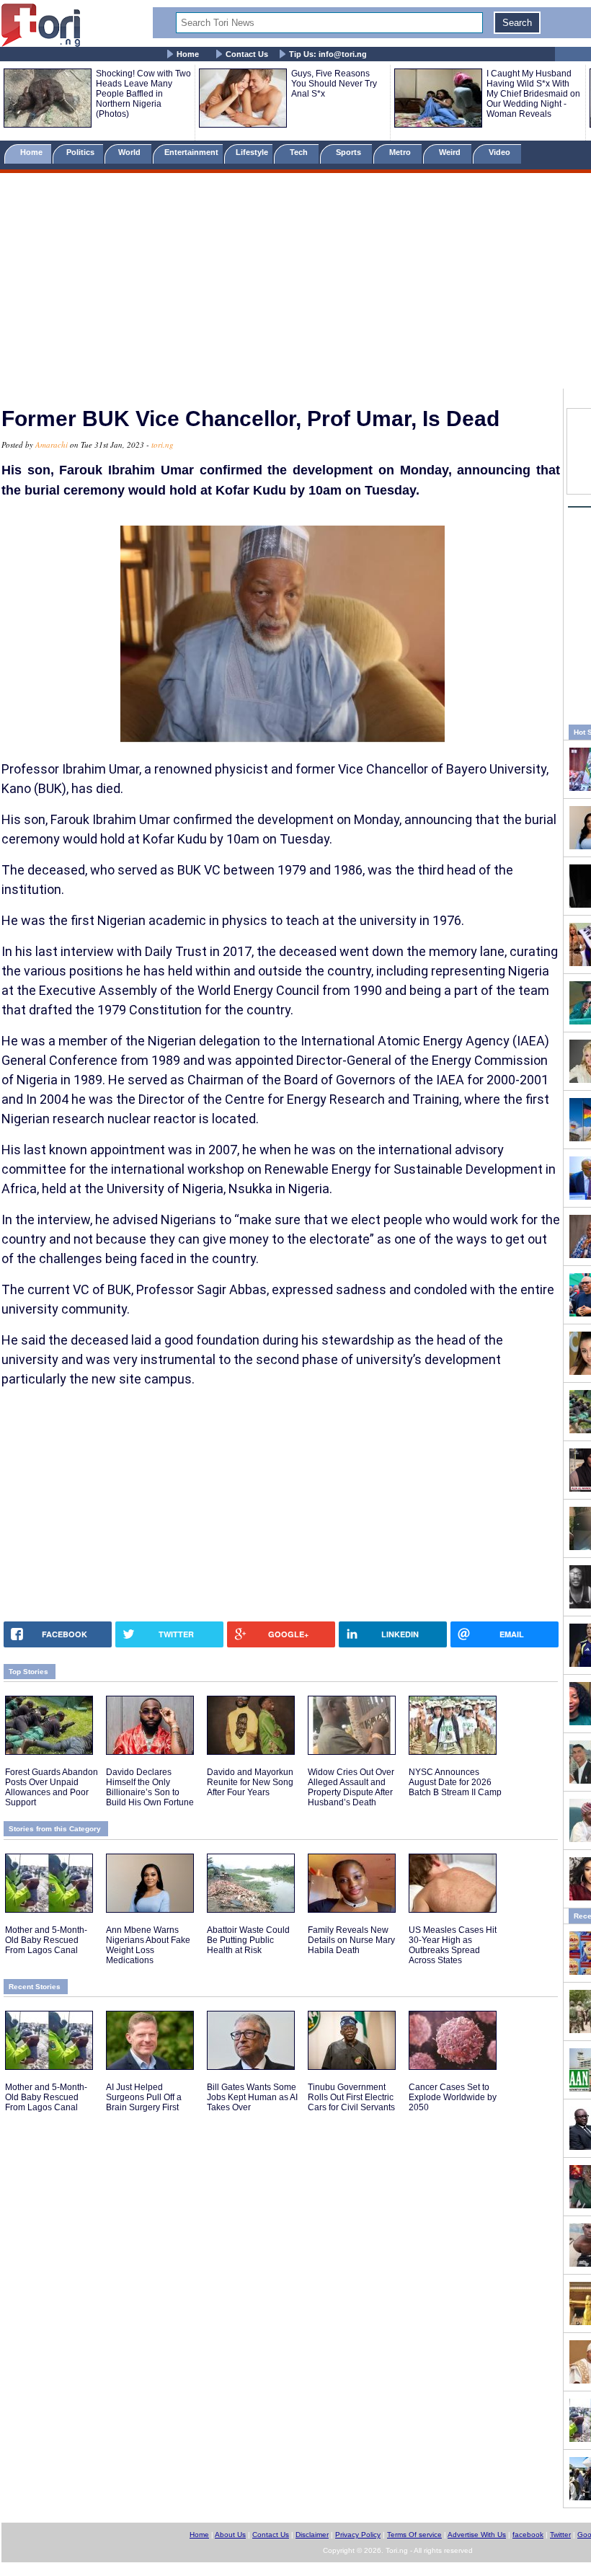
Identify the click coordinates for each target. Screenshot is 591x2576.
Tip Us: (328, 54)
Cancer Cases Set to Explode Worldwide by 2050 (453, 2097)
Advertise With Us (477, 2535)
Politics (81, 152)
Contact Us (247, 54)
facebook (528, 2535)
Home (188, 54)
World (132, 152)
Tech (300, 152)
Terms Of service (414, 2535)
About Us (230, 2535)
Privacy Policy (358, 2535)
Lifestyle (252, 152)
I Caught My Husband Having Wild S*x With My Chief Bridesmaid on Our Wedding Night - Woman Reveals (533, 94)
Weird (451, 152)
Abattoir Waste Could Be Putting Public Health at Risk (248, 1940)
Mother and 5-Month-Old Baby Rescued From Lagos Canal (46, 1940)
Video (501, 152)
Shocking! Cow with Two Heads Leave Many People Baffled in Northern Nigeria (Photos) (143, 94)
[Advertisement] (295, 283)
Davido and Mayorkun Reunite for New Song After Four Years (250, 1782)
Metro (401, 152)
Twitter (560, 2535)
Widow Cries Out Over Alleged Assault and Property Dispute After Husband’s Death (351, 1787)
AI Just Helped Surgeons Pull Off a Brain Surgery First (144, 2097)
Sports (350, 152)
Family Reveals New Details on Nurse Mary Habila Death (351, 1940)
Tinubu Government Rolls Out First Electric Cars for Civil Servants (351, 2097)
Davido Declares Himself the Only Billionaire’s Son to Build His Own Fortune (150, 1787)
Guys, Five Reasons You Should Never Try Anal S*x (334, 84)
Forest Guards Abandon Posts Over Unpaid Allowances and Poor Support (52, 1787)
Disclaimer (312, 2535)
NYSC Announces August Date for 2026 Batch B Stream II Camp (455, 1782)
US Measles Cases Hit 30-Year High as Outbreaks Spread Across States (453, 1945)
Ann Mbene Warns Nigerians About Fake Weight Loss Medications (148, 1945)
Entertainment (191, 152)
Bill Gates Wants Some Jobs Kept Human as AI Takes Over (252, 2097)
